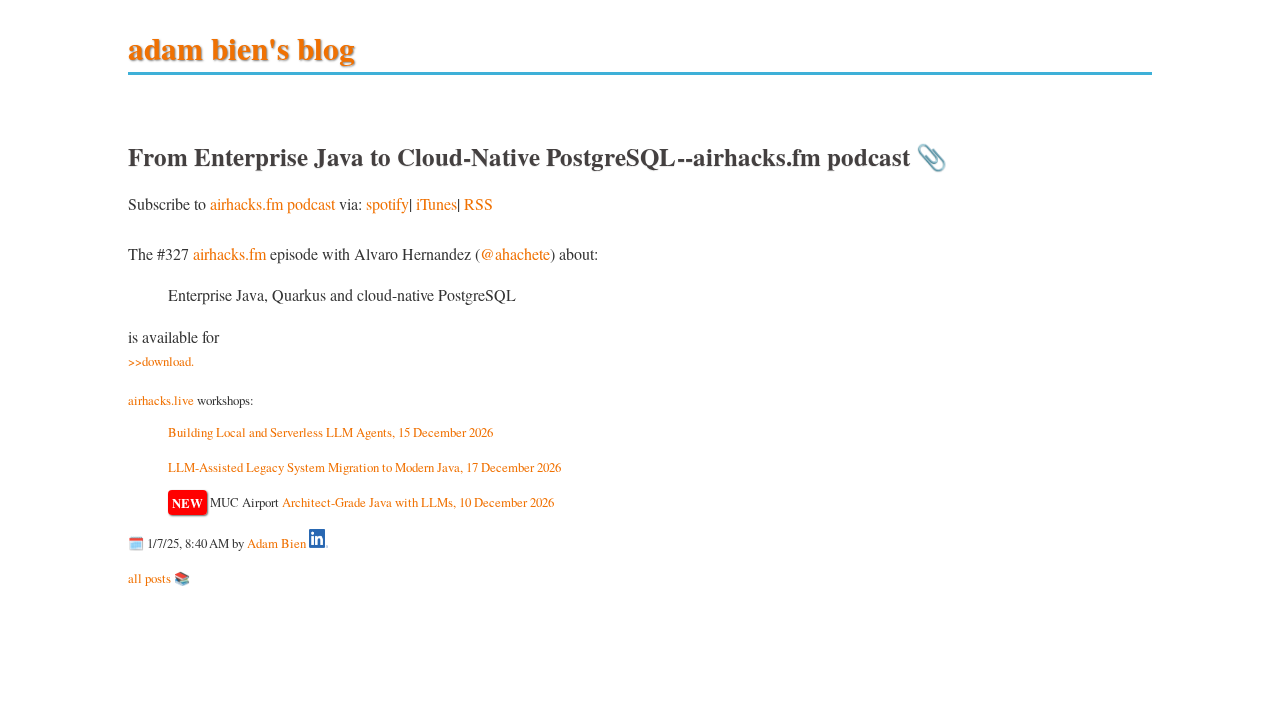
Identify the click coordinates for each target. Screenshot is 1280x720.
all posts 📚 (159, 578)
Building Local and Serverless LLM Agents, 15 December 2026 (330, 432)
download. (168, 361)
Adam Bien (276, 543)
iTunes (436, 203)
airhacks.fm (229, 253)
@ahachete (515, 253)
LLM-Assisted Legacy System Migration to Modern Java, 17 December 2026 (364, 467)
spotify (387, 203)
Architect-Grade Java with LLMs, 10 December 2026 (418, 502)
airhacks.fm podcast (272, 203)
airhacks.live (161, 400)
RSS (478, 203)
